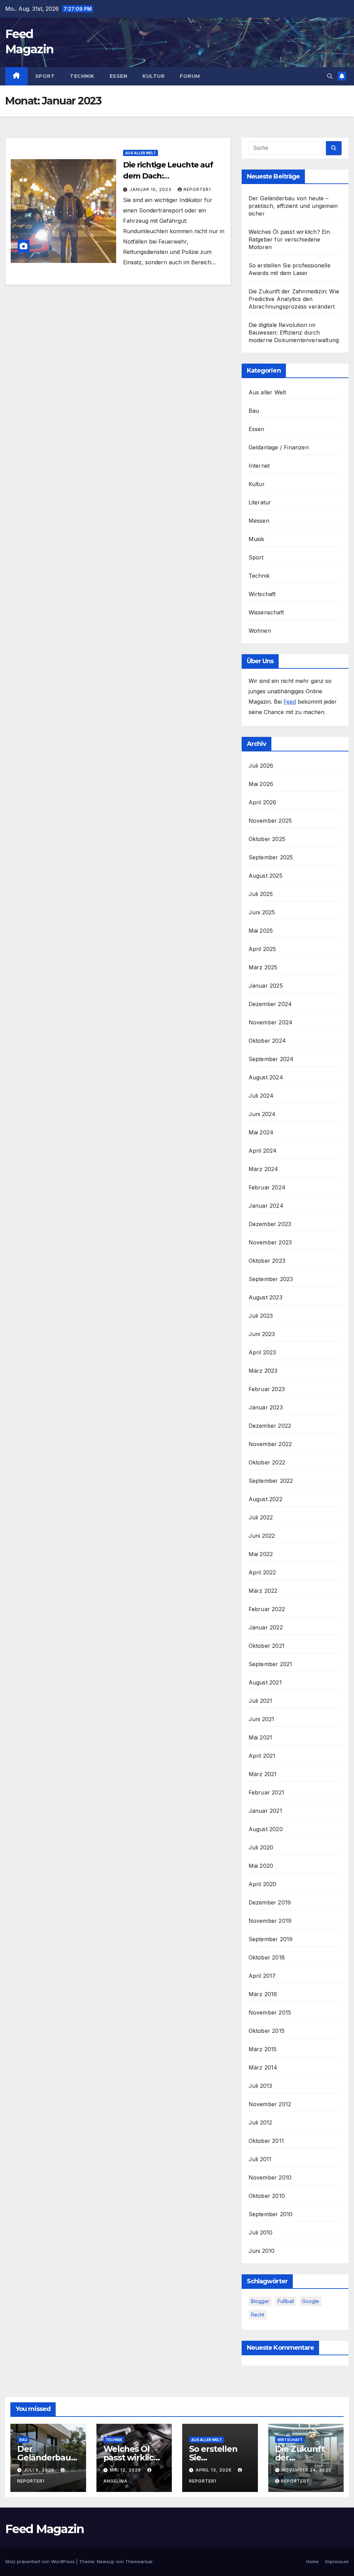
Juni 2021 (262, 1719)
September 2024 (271, 1059)
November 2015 (270, 2012)
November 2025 (270, 821)
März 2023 (263, 1371)
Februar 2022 (267, 1609)
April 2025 (262, 949)
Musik (257, 539)
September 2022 (271, 1481)
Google (311, 2301)
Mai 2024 (261, 1132)
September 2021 (271, 1664)
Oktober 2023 (267, 1261)
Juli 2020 (261, 1847)
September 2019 (271, 1939)
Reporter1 (197, 189)
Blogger (260, 2301)
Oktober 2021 (267, 1646)
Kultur (153, 76)
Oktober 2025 (267, 839)
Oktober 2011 (266, 2141)
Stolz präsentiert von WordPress (41, 2561)
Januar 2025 (266, 986)
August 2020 (266, 1829)
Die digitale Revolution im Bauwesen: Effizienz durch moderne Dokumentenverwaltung (294, 332)
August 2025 (265, 876)
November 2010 (270, 2177)
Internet (259, 466)
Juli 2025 (261, 894)
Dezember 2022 (270, 1426)
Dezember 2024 (270, 1004)
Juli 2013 (260, 2086)
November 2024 (271, 1022)
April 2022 (262, 1572)
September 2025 (271, 857)
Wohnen (260, 631)
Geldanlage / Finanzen (279, 447)
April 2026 (263, 802)
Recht (258, 2315)
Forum (190, 76)
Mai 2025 (261, 931)
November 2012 (270, 2104)
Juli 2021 (260, 1701)
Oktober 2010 (267, 2196)
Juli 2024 (261, 1096)
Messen (259, 521)
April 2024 (263, 1151)
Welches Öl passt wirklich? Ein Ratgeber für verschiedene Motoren (289, 239)
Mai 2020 (261, 1866)
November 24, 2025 (307, 2470)
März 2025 (263, 967)
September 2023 (271, 1279)
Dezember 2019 (270, 1902)
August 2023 (265, 1297)
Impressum (337, 2561)
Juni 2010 (262, 2251)
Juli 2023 (261, 1316)
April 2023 (262, 1352)
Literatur (260, 502)
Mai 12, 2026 (126, 2470)
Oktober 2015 (267, 2031)
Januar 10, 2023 (151, 189)
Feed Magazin (45, 2529)
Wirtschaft (262, 594)
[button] (330, 76)
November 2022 (270, 1444)
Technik (82, 76)
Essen (119, 76)
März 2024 (263, 1169)
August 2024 (266, 1077)
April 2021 (262, 1756)
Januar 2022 (266, 1627)
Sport (45, 76)
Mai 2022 (261, 1554)
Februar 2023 (267, 1389)
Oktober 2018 (267, 1957)
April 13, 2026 (214, 2470)
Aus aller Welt (141, 153)
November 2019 (270, 1921)
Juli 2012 (260, 2122)
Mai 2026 (261, 784)
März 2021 (263, 1774)
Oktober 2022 (267, 1462)
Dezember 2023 (270, 1224)
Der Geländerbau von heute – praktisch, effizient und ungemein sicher (293, 206)
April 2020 (263, 1884)
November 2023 (270, 1242)
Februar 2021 (266, 1792)
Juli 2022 (261, 1517)
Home (313, 2561)
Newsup (106, 2561)
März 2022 (263, 1591)
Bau (254, 411)
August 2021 (265, 1682)
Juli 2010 (261, 2232)
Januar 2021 (265, 1811)
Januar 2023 (266, 1407)
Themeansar (139, 2561)
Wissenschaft (266, 612)
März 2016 (263, 1994)
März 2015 (263, 2049)
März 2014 (263, 2067)
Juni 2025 (262, 912)
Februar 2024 (267, 1187)
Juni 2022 (262, 1536)
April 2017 (262, 1976)
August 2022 (265, 1499)
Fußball (286, 2301)
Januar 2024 (266, 1206)
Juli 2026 (261, 766)
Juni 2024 (262, 1114)
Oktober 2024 (267, 1041)
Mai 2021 (260, 1737)
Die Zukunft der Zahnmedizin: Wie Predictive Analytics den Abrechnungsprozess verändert (294, 299)
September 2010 (271, 2214)
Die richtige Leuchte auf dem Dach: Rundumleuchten (168, 176)
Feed (290, 702)
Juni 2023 (262, 1334)
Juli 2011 (260, 2159)
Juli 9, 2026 (40, 2470)
